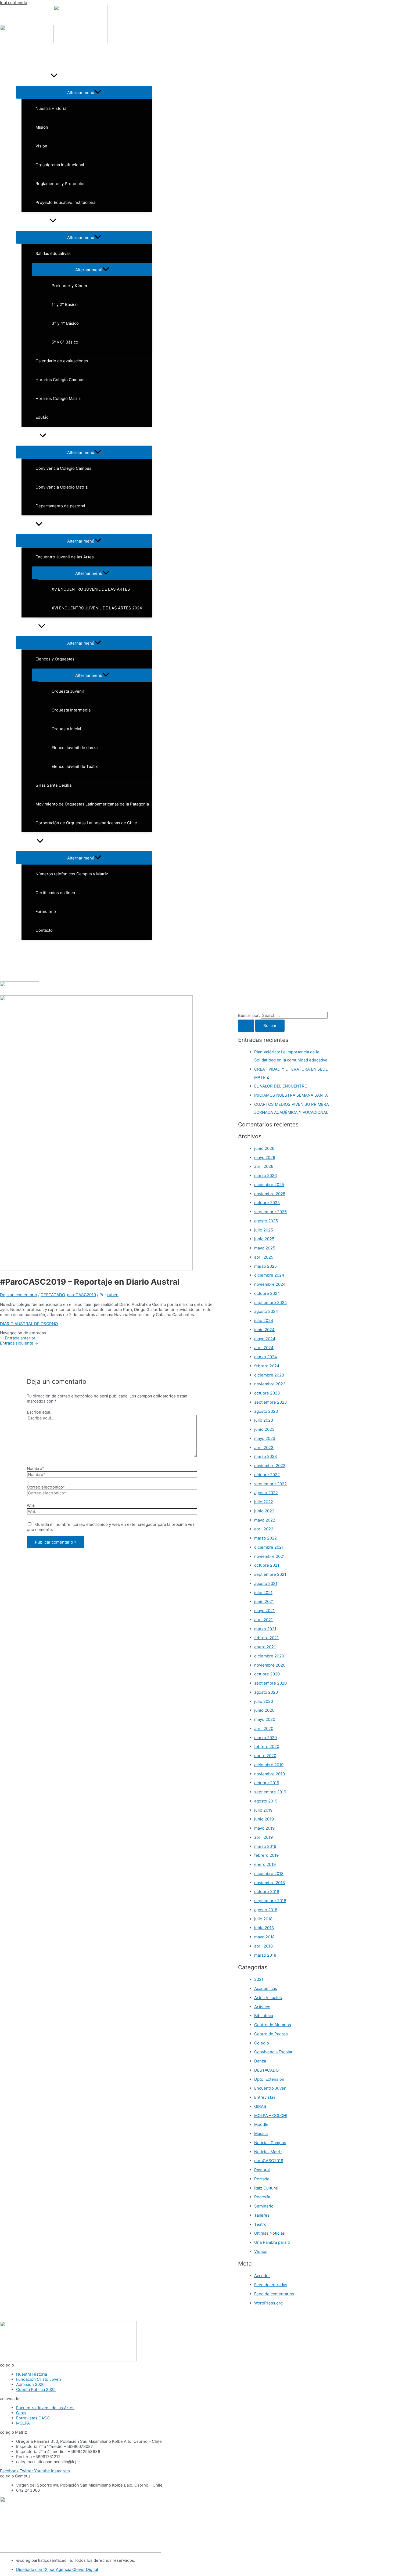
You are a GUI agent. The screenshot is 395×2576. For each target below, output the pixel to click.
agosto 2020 (266, 1692)
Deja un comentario (19, 1295)
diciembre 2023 (269, 1375)
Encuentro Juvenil (271, 2088)
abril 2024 (264, 1348)
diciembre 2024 (269, 1275)
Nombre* (36, 1468)
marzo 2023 (266, 1456)
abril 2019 (263, 1837)
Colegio (262, 2043)
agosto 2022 (266, 1493)
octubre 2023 (267, 1393)
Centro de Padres (271, 2034)
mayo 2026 (265, 1157)
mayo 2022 (265, 1520)
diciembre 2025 (269, 1185)
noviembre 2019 (270, 1774)
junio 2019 (264, 1819)
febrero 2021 (266, 1638)
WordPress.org (268, 2303)
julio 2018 (263, 1919)
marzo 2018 (265, 1955)
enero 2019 (265, 1864)
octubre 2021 (267, 1565)
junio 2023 (264, 1429)
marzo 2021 (265, 1629)
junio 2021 (264, 1601)
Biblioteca (264, 2016)
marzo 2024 (266, 1357)
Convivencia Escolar (273, 2052)
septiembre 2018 (270, 1901)
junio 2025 (264, 1239)
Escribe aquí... (40, 1412)
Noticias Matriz (268, 2152)
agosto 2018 (266, 1910)
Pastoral (262, 2170)
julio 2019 (263, 1810)
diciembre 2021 (269, 1547)
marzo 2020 (265, 1738)
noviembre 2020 (270, 1665)
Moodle (261, 2124)
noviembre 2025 (270, 1194)
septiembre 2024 (271, 1303)
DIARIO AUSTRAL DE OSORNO (29, 1324)
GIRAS (260, 2106)
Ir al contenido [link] (14, 3)
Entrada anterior (18, 1338)
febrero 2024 (267, 1366)
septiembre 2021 (270, 1574)
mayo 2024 (265, 1339)
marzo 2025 (265, 1266)
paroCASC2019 (81, 1295)
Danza (260, 2061)
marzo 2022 (265, 1538)
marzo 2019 (265, 1846)
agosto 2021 (266, 1583)
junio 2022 (264, 1511)
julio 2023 (264, 1420)
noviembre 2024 (270, 1284)
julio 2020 (264, 1701)
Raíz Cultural (266, 2188)
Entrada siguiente (19, 1343)
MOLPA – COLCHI (271, 2116)
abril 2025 (264, 1257)
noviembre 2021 (270, 1556)
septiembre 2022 (270, 1484)
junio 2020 (264, 1710)
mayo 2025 (265, 1248)
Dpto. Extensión (269, 2079)
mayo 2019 (264, 1828)
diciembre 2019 (269, 1765)
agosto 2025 (266, 1221)
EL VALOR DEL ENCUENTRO (281, 1086)
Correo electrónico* (46, 1487)
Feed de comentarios (274, 2294)
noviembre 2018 (270, 1883)
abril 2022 (264, 1529)
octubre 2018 (267, 1892)
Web (31, 1506)
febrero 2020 (267, 1746)
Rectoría (262, 2197)
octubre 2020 (267, 1674)
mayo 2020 (265, 1719)
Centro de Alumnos (273, 2025)
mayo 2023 (265, 1438)
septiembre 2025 (270, 1212)
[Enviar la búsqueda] (246, 1026)
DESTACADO (53, 1295)
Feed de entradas (271, 2285)
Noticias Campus (270, 2143)
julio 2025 (264, 1230)
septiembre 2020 (270, 1683)
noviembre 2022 (270, 1466)
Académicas (266, 1988)
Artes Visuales (268, 1998)
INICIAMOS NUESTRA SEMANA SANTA (291, 1095)
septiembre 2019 (270, 1792)
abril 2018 (263, 1946)
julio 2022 (264, 1502)
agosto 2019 (266, 1801)
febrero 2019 (266, 1855)
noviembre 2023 (270, 1384)
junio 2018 (264, 1928)
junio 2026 (264, 1148)
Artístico (262, 2007)
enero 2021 (265, 1647)
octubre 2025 (267, 1203)
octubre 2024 (267, 1293)
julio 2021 (263, 1593)
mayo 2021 (264, 1611)
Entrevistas (265, 2097)
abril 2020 (264, 1728)
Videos (261, 2251)
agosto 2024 (266, 1311)
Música (261, 2134)
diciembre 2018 (269, 1874)
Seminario (264, 2206)
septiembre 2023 (271, 1402)
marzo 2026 (265, 1175)
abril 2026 (264, 1166)
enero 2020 (265, 1756)
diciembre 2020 (269, 1656)
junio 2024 (264, 1330)
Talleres (262, 2215)
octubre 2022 (267, 1475)
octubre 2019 (267, 1783)
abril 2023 (264, 1448)
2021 (259, 1979)
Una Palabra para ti (272, 2242)
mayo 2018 (264, 1937)
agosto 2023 (266, 1411)
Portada (262, 2179)
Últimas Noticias (270, 2233)
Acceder (262, 2276)
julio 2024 (264, 1320)
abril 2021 (263, 1620)
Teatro (260, 2224)
